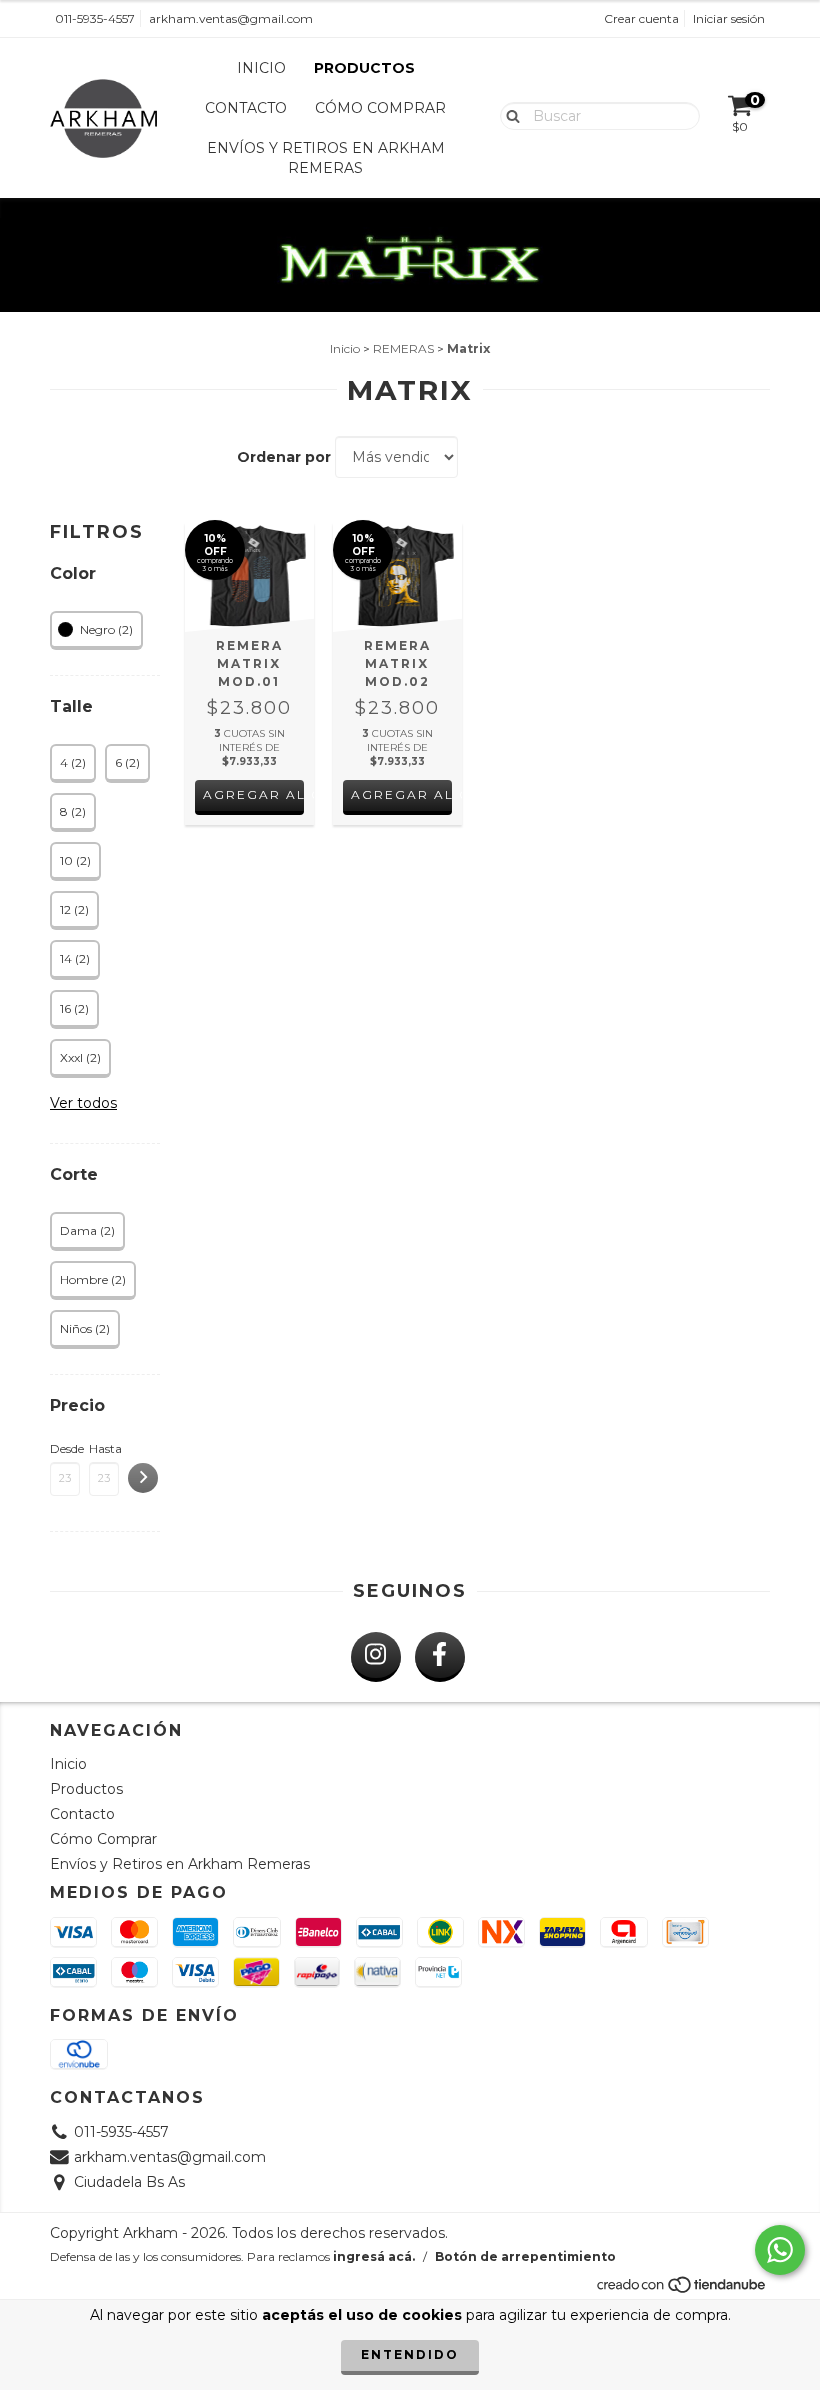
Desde (65, 1448)
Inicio (261, 68)
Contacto (246, 108)
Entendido (410, 2354)
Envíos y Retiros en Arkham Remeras (326, 158)
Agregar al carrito (253, 794)
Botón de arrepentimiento (525, 2256)
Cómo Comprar (380, 108)
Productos (364, 68)
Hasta (104, 1448)
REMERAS (403, 348)
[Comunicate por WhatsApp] (780, 2250)
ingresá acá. (374, 2256)
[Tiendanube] (682, 2290)
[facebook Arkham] (440, 1657)
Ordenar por (284, 457)
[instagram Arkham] (376, 1657)
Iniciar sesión (729, 18)
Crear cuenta (641, 18)
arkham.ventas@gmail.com (231, 18)
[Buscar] (508, 115)
